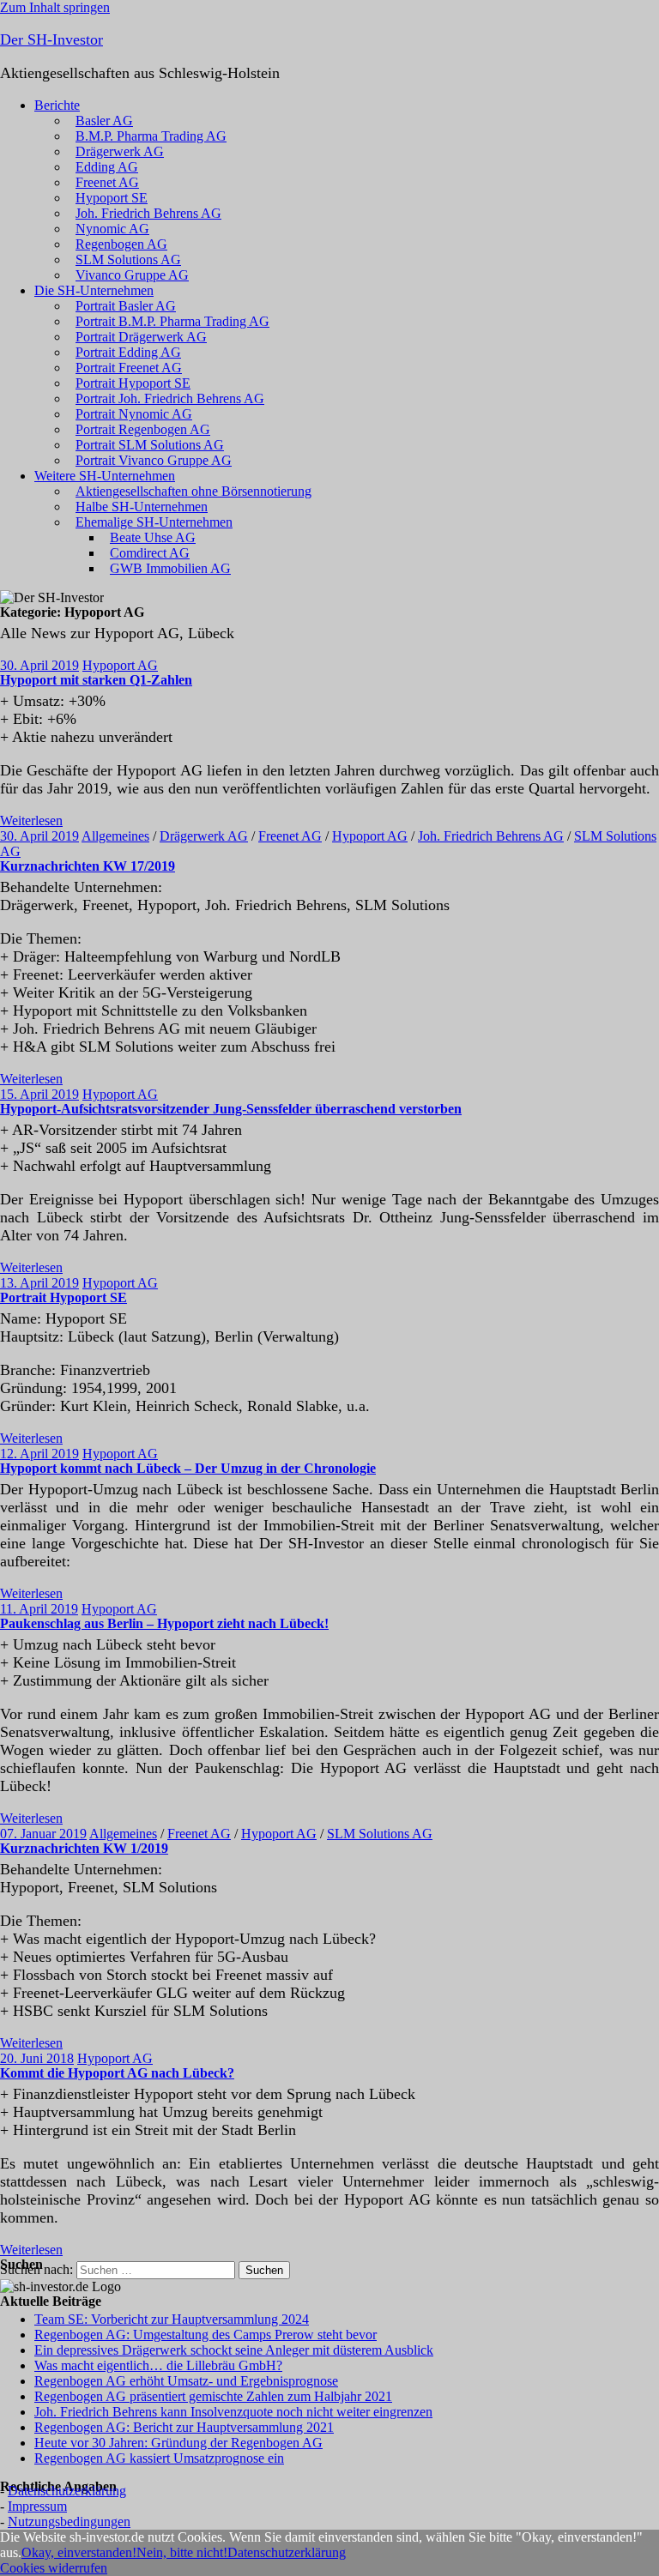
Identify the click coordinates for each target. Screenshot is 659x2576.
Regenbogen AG (121, 244)
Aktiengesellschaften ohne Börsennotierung (193, 491)
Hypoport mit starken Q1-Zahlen (96, 680)
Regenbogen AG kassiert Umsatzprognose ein (159, 2458)
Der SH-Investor (51, 39)
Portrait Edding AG (128, 352)
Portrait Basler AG (126, 306)
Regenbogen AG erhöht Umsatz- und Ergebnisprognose (186, 2381)
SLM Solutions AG (128, 259)
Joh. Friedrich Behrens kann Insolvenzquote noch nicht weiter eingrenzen (233, 2412)
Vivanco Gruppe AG (132, 275)
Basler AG (104, 121)
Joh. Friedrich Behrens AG (148, 213)
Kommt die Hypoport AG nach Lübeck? (117, 2073)
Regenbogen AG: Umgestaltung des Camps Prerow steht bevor (206, 2335)
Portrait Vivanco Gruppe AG (154, 460)
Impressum (37, 2506)
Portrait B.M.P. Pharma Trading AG (172, 321)
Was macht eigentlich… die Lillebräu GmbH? (158, 2365)
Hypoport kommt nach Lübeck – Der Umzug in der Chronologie (188, 1468)
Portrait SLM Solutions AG (150, 445)
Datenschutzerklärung (67, 2491)
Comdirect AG (150, 553)
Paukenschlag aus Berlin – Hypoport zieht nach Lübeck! (164, 1623)
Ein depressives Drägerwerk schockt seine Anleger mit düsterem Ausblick (234, 2350)
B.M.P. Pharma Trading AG (151, 136)
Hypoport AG (120, 665)
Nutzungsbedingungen (69, 2522)
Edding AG (107, 167)
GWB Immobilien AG (170, 568)
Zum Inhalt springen (55, 7)
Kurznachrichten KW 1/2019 (84, 1848)
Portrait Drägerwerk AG (141, 337)
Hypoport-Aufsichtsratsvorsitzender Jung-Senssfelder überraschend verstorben (231, 1109)
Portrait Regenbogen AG (143, 429)
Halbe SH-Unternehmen (142, 507)
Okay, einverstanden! (79, 2552)
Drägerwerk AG (120, 151)
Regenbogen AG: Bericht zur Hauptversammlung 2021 (184, 2427)
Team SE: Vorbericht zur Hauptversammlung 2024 (172, 2319)
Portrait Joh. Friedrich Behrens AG (170, 398)
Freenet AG (107, 182)
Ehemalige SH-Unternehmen (154, 522)
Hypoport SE (112, 198)
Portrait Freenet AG (129, 368)
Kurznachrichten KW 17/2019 (88, 866)
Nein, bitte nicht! (182, 2552)
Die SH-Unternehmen (94, 290)
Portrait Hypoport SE (133, 383)
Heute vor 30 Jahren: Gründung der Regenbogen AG (178, 2443)
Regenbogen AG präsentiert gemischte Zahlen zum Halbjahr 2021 (213, 2396)
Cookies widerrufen (54, 2568)
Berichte (57, 105)
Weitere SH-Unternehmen (105, 476)
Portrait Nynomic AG (134, 414)
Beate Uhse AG (153, 537)
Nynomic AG (112, 229)
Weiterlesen (31, 820)
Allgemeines (115, 836)
